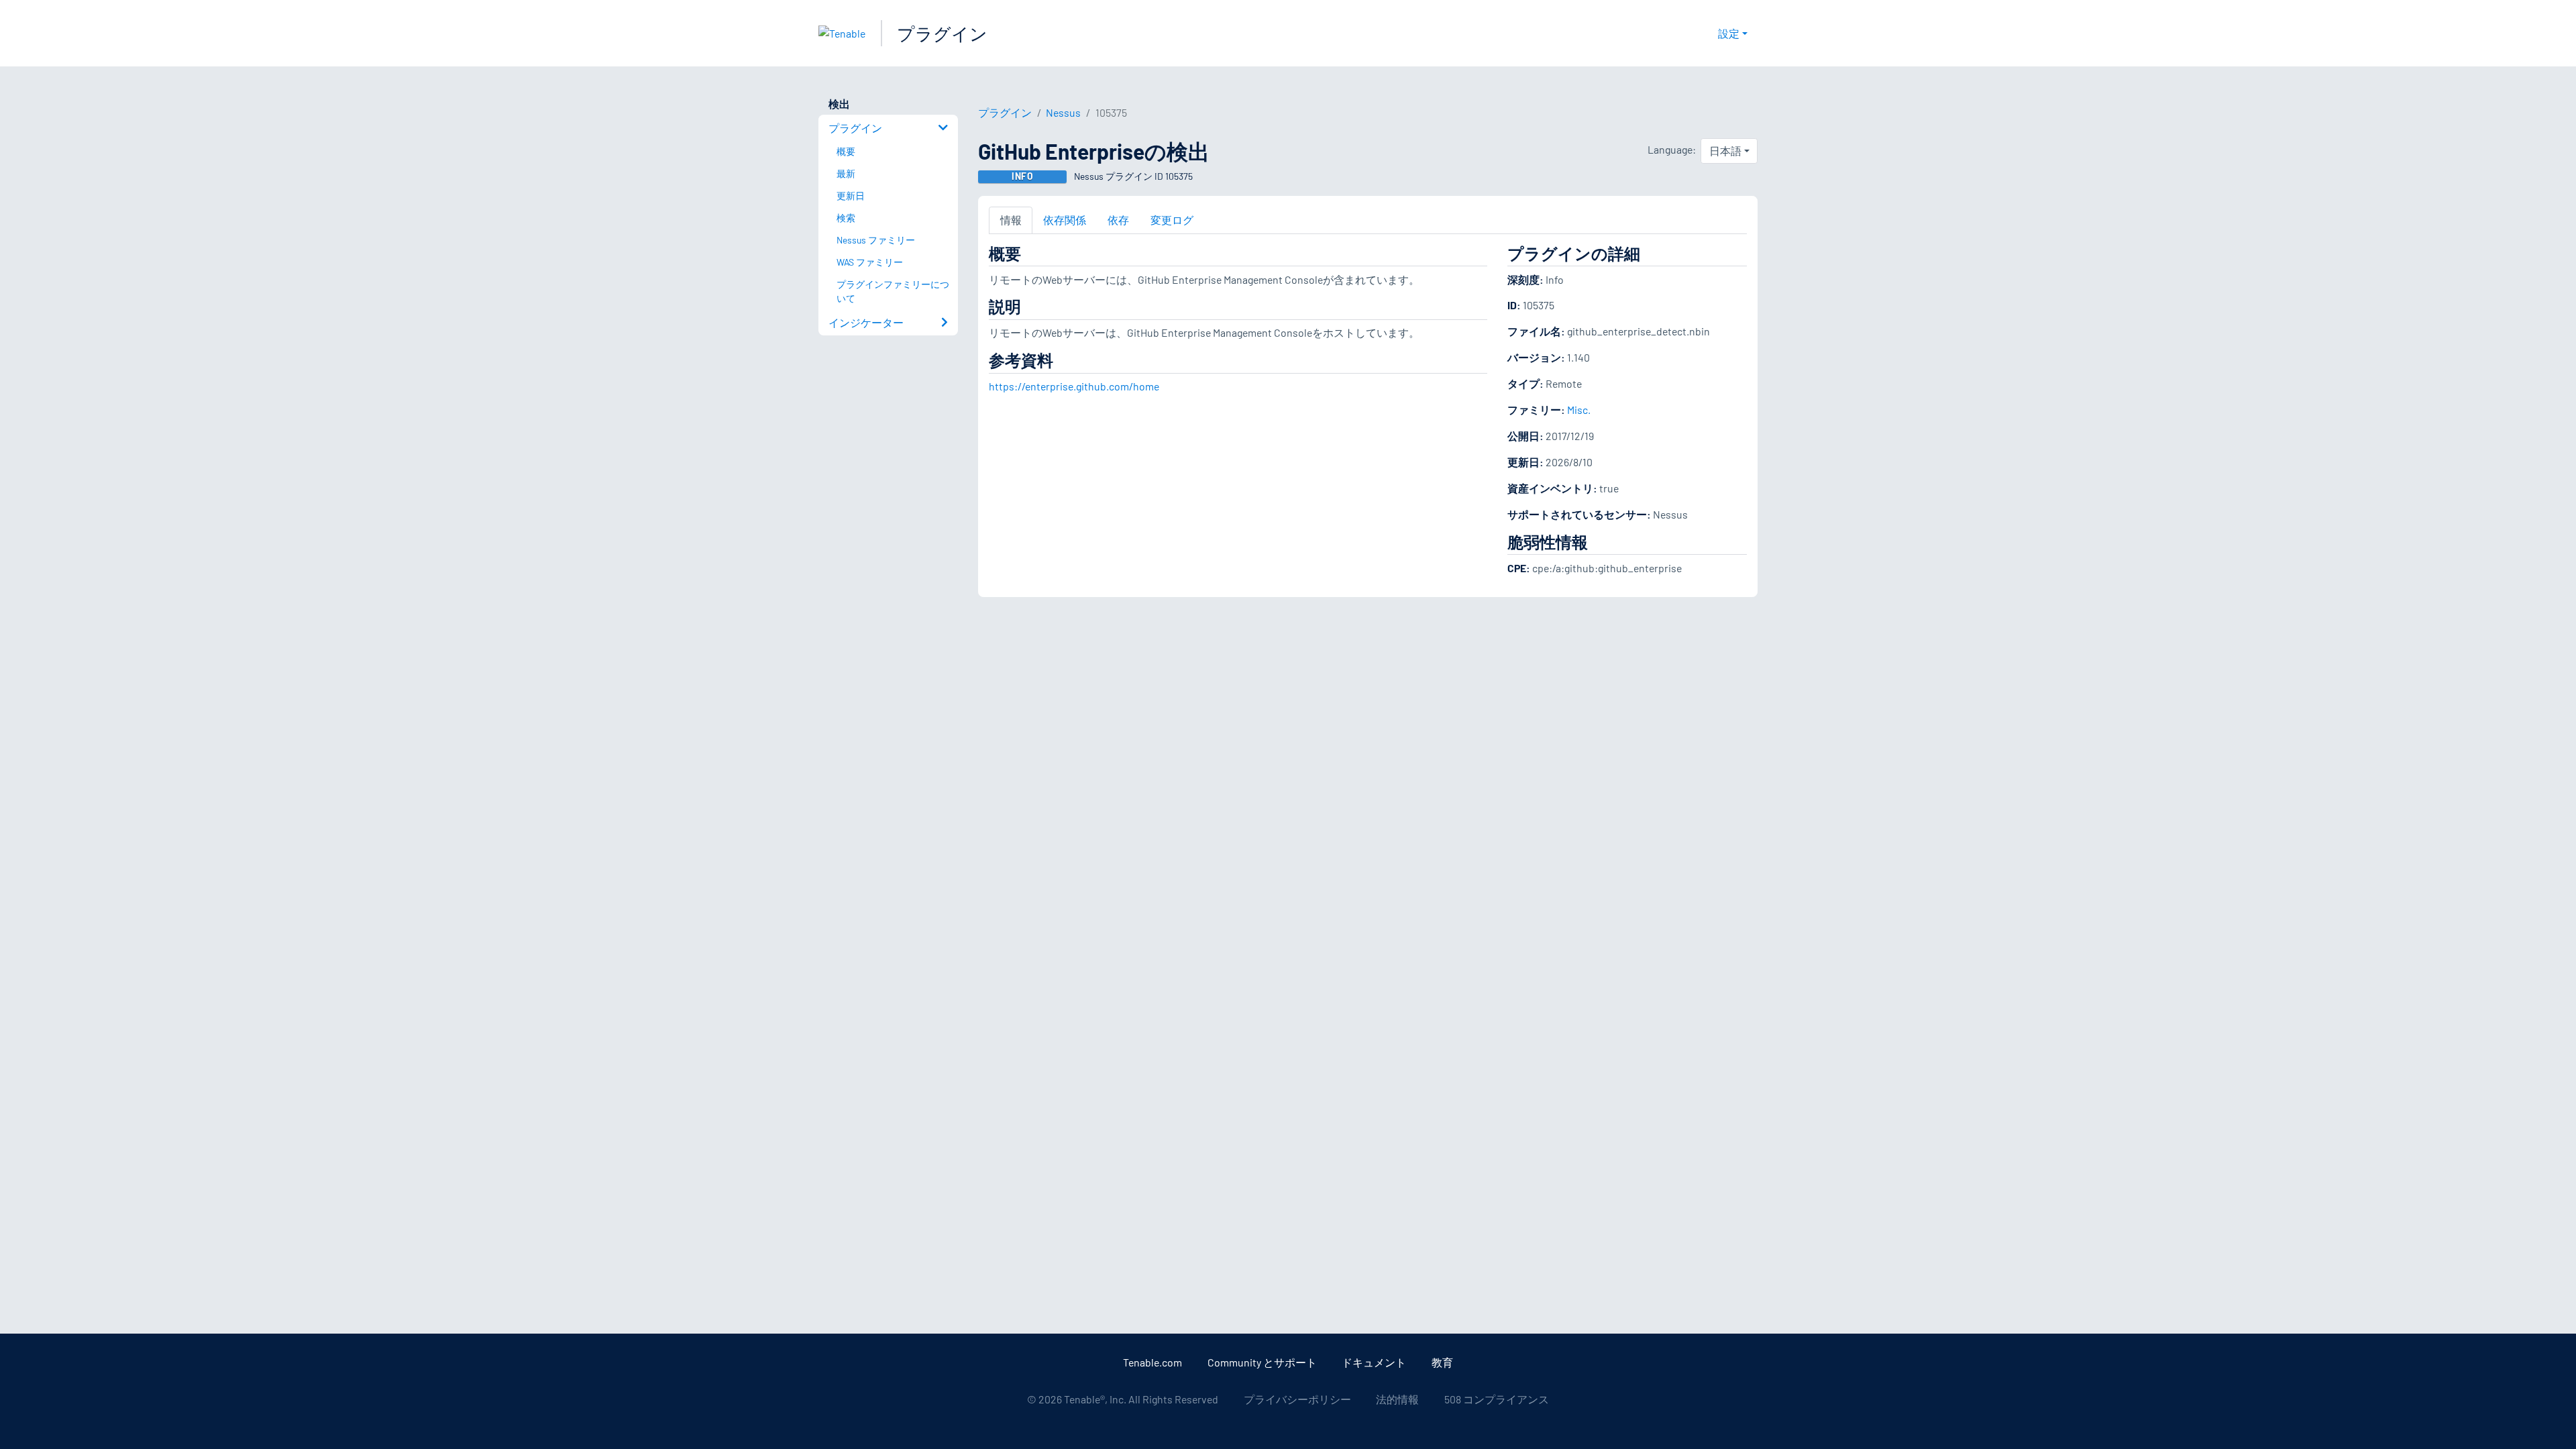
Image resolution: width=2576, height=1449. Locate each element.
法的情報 (1397, 1399)
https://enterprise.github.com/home (1074, 386)
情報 (1011, 220)
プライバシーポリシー (1297, 1399)
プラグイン (942, 33)
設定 (1729, 33)
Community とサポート (1262, 1362)
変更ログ (1172, 220)
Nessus (1063, 112)
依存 (1118, 220)
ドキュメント (1374, 1362)
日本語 (1725, 151)
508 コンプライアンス (1497, 1399)
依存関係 (1065, 220)
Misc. (1579, 410)
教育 (1442, 1362)
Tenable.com (1152, 1362)
